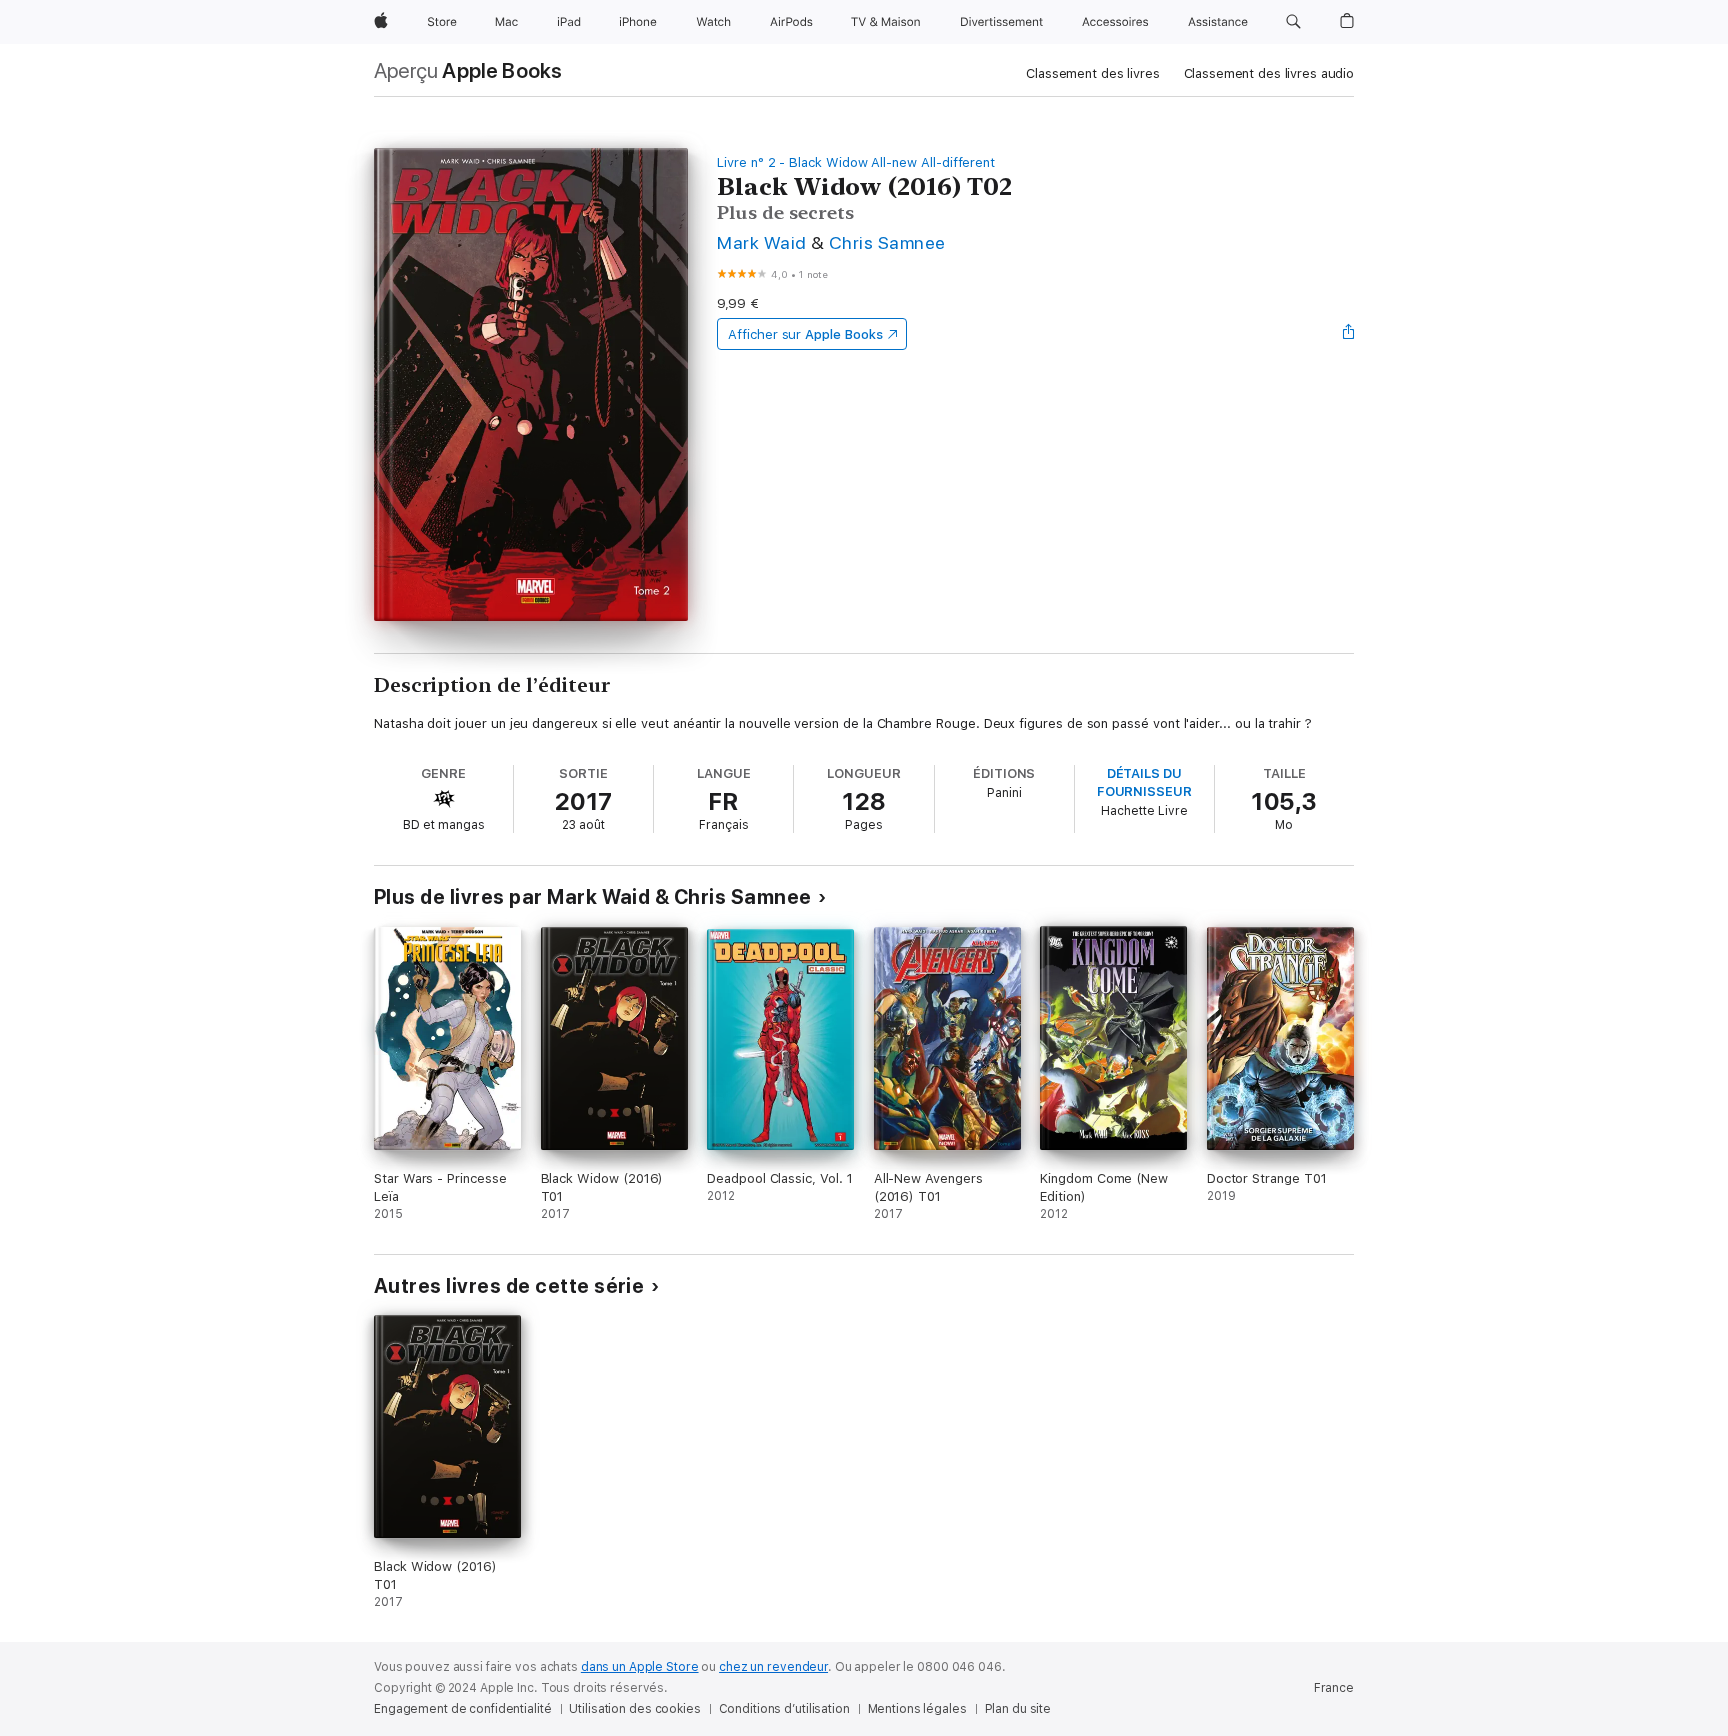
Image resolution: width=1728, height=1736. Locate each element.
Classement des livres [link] (1092, 73)
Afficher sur (805, 334)
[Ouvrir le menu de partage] (1349, 334)
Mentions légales (917, 1709)
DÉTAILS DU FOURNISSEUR (1144, 782)
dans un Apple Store (640, 1667)
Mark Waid (761, 242)
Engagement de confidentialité (463, 1709)
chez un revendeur (773, 1667)
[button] (1293, 22)
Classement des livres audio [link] (1269, 73)
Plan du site (1018, 1709)
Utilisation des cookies (634, 1709)
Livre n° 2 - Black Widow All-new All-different (856, 162)
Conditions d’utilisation (784, 1709)
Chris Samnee (887, 242)
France (1334, 1688)
